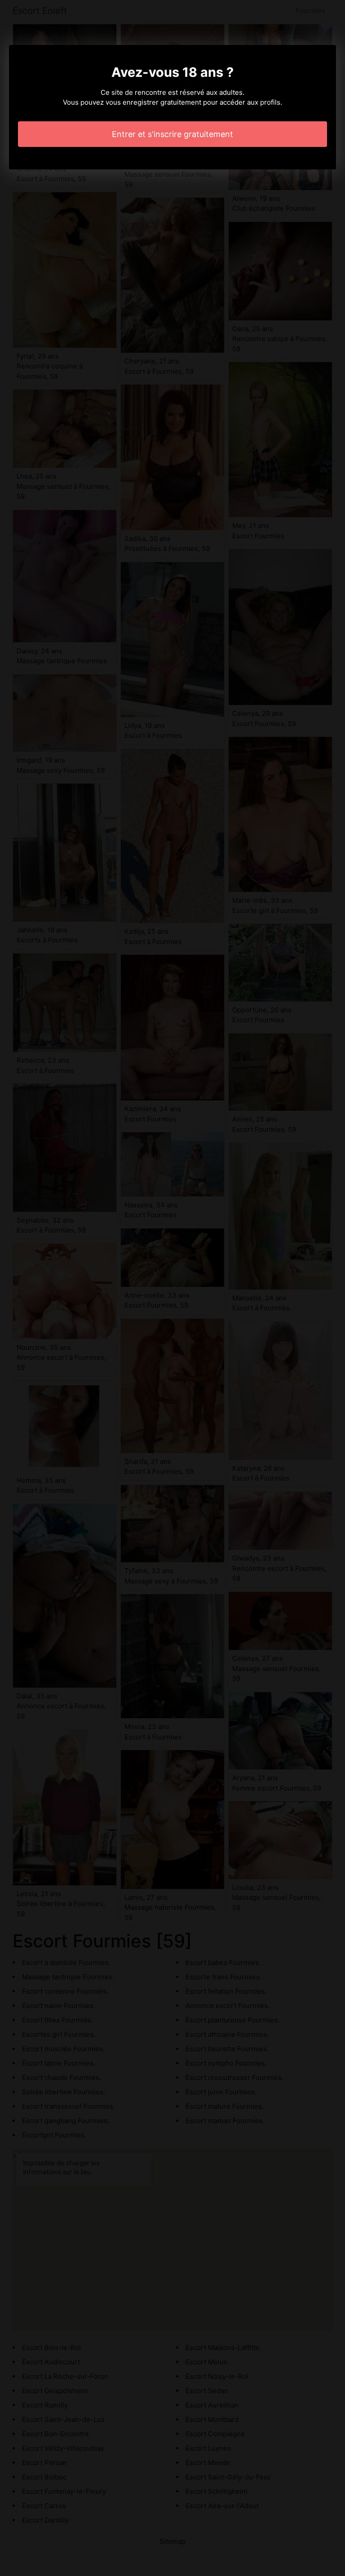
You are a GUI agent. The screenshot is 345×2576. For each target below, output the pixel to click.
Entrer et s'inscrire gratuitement (172, 134)
